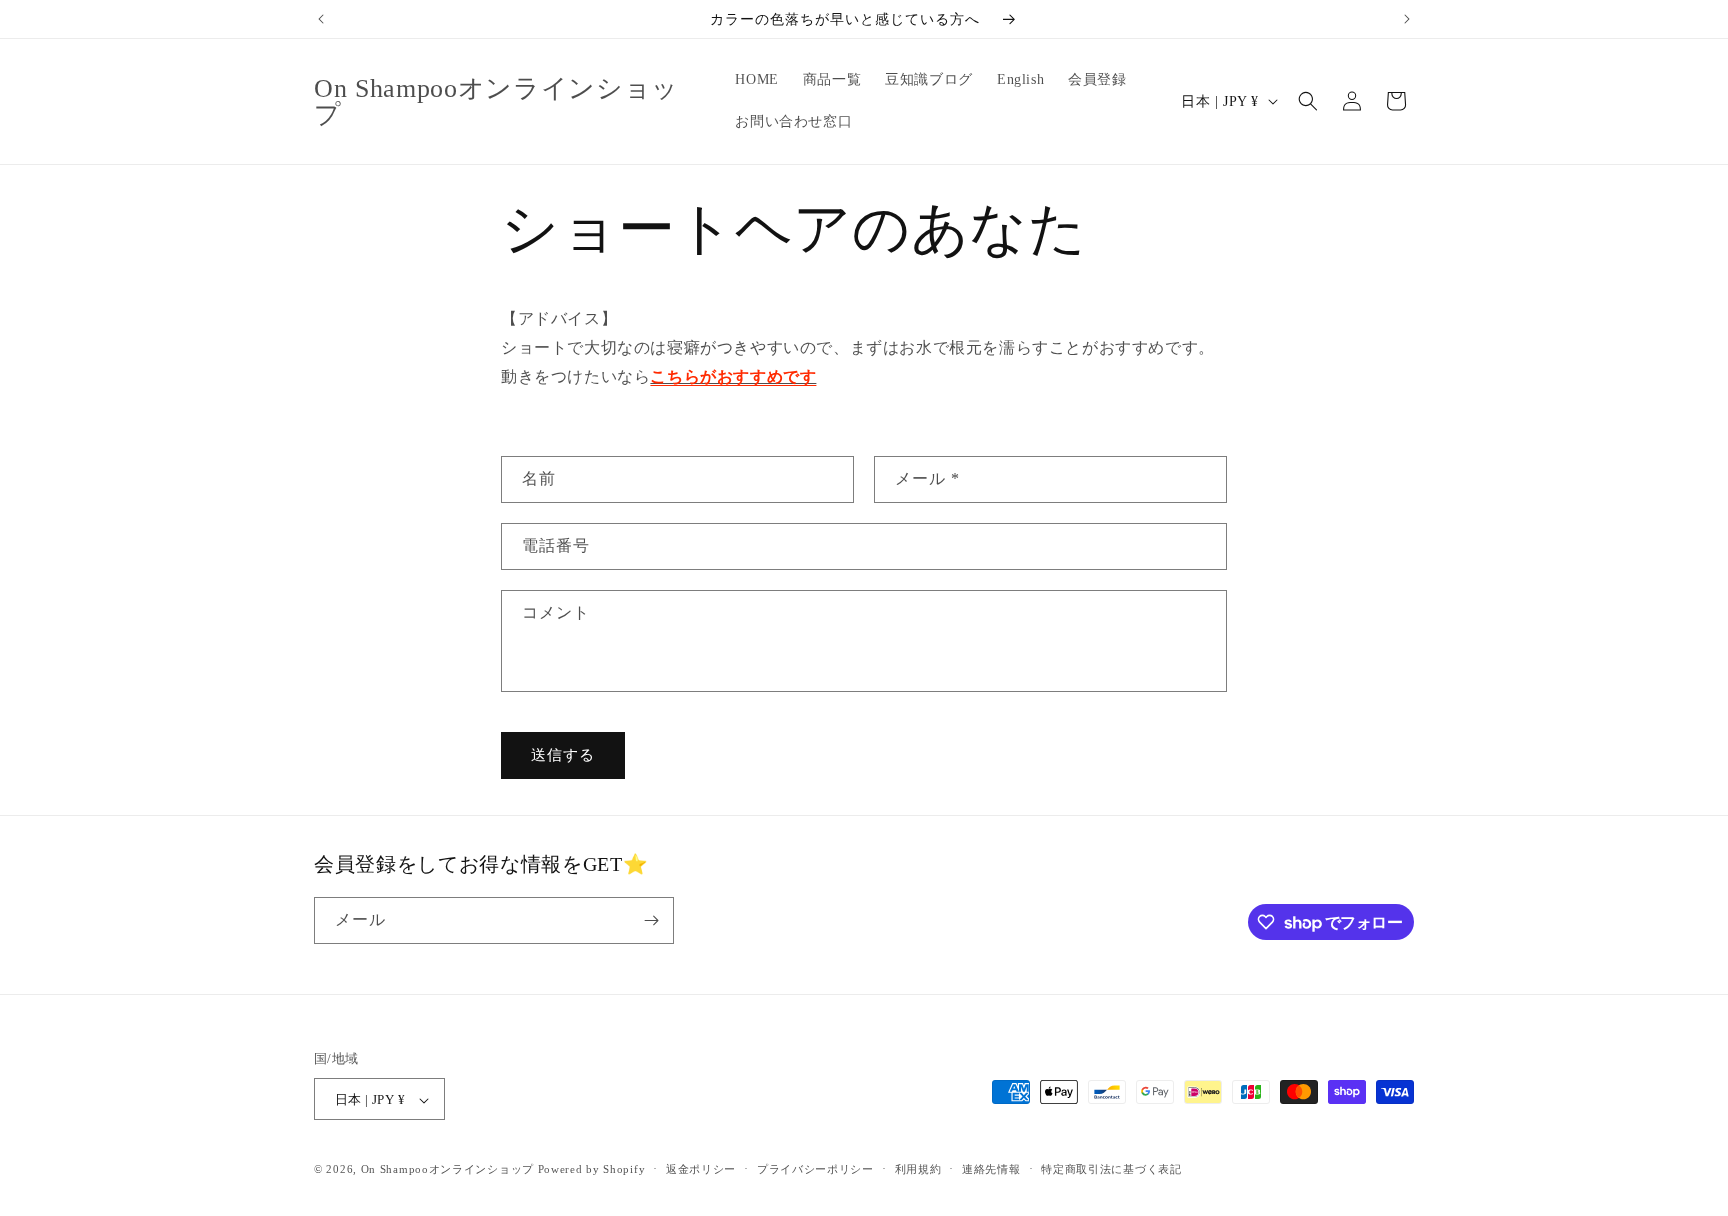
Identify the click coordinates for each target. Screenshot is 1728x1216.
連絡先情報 (991, 1169)
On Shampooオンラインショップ (447, 1170)
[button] (1308, 101)
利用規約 (918, 1169)
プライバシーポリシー (815, 1169)
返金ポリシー (701, 1169)
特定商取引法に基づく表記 (1111, 1169)
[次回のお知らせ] (1407, 19)
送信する (563, 755)
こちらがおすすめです (733, 376)
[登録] (651, 920)
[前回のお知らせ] (321, 19)
